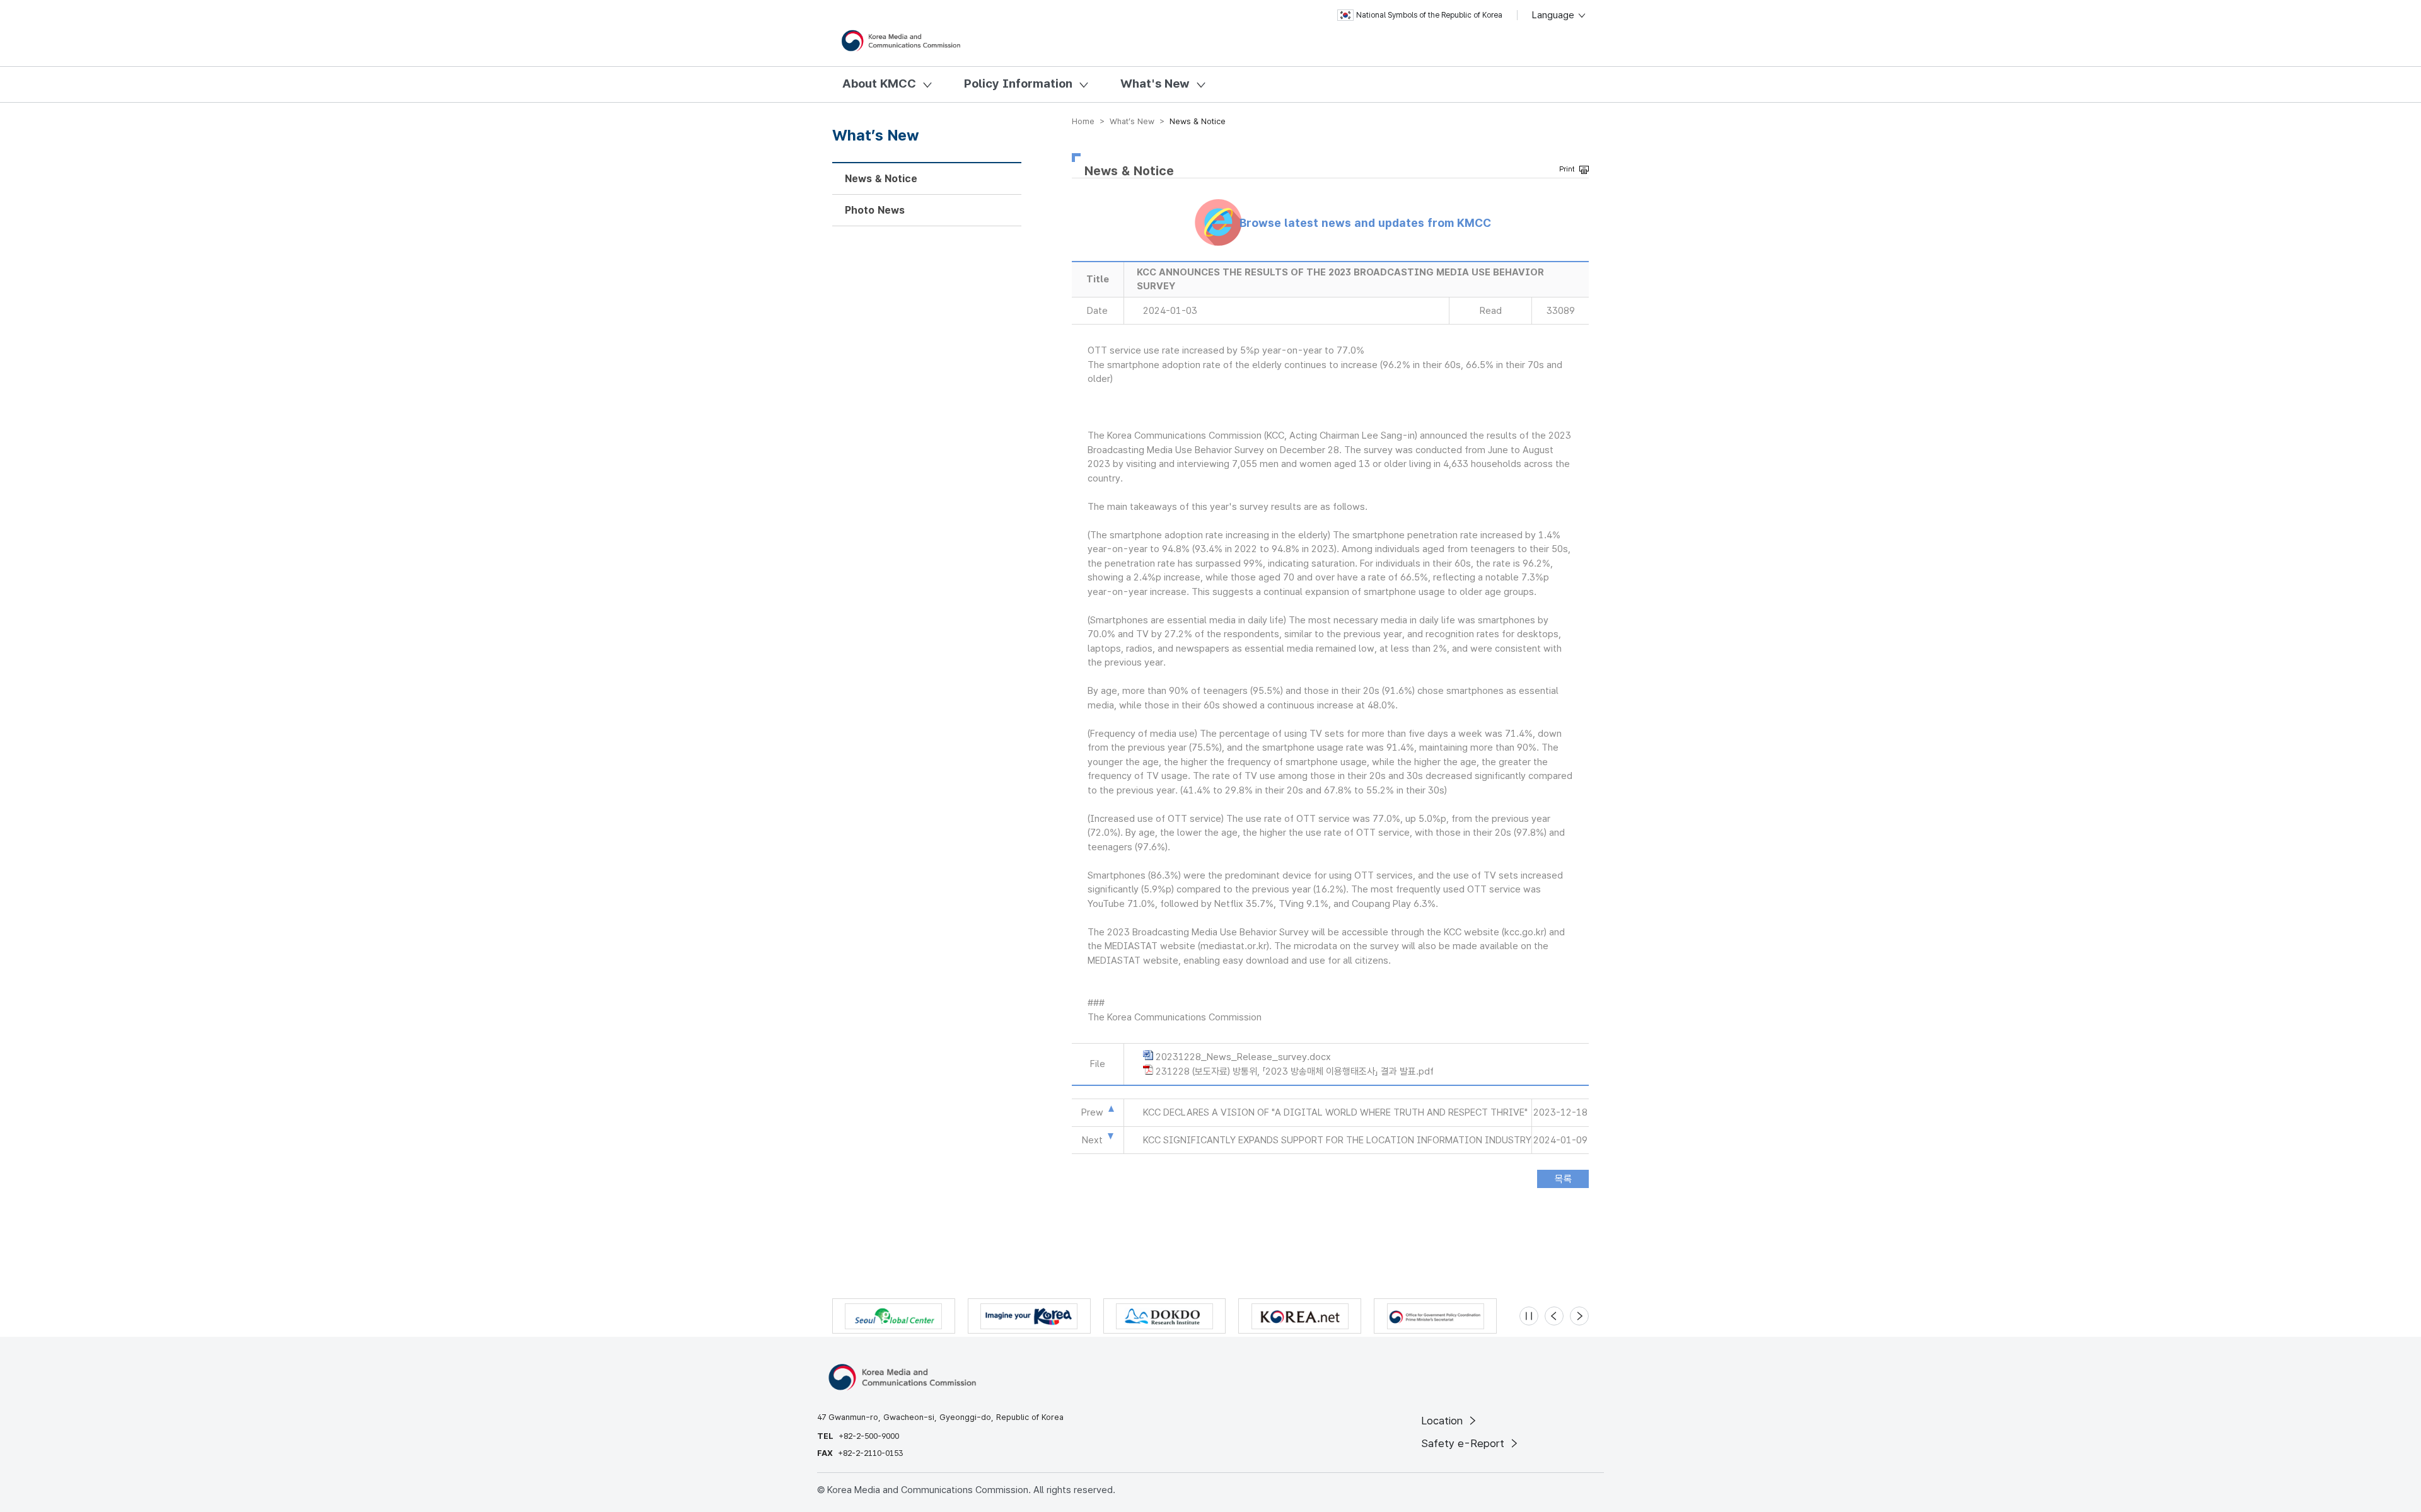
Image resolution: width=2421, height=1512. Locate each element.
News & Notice (881, 179)
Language (1554, 15)
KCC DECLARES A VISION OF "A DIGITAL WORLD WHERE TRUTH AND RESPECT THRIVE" (1335, 1112)
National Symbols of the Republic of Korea (1429, 15)
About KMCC (879, 84)
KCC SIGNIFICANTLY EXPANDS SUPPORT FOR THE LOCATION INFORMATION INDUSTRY (1337, 1140)
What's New (1155, 84)
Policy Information (1018, 84)
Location (1443, 1421)
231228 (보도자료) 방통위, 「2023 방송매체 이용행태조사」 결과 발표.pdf (1295, 1071)
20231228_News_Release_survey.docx (1243, 1057)
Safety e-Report (1464, 1443)
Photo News (875, 210)
